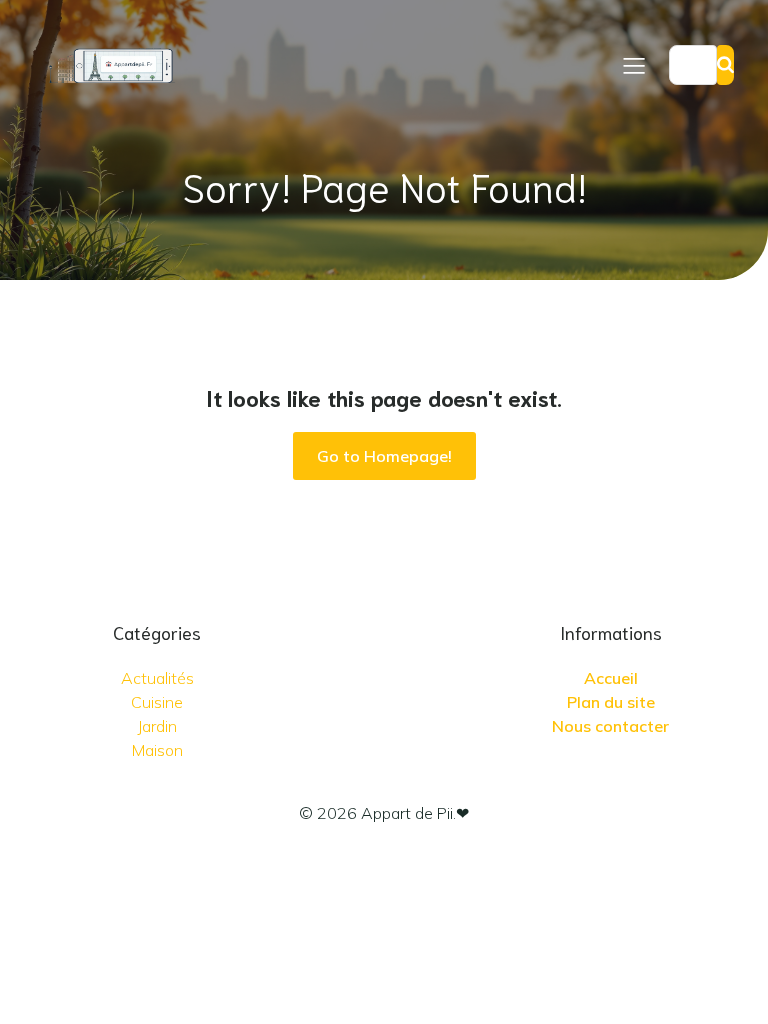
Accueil (611, 678)
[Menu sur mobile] (634, 65)
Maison (157, 750)
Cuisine (157, 702)
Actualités (157, 678)
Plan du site (611, 702)
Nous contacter (610, 726)
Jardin (157, 726)
